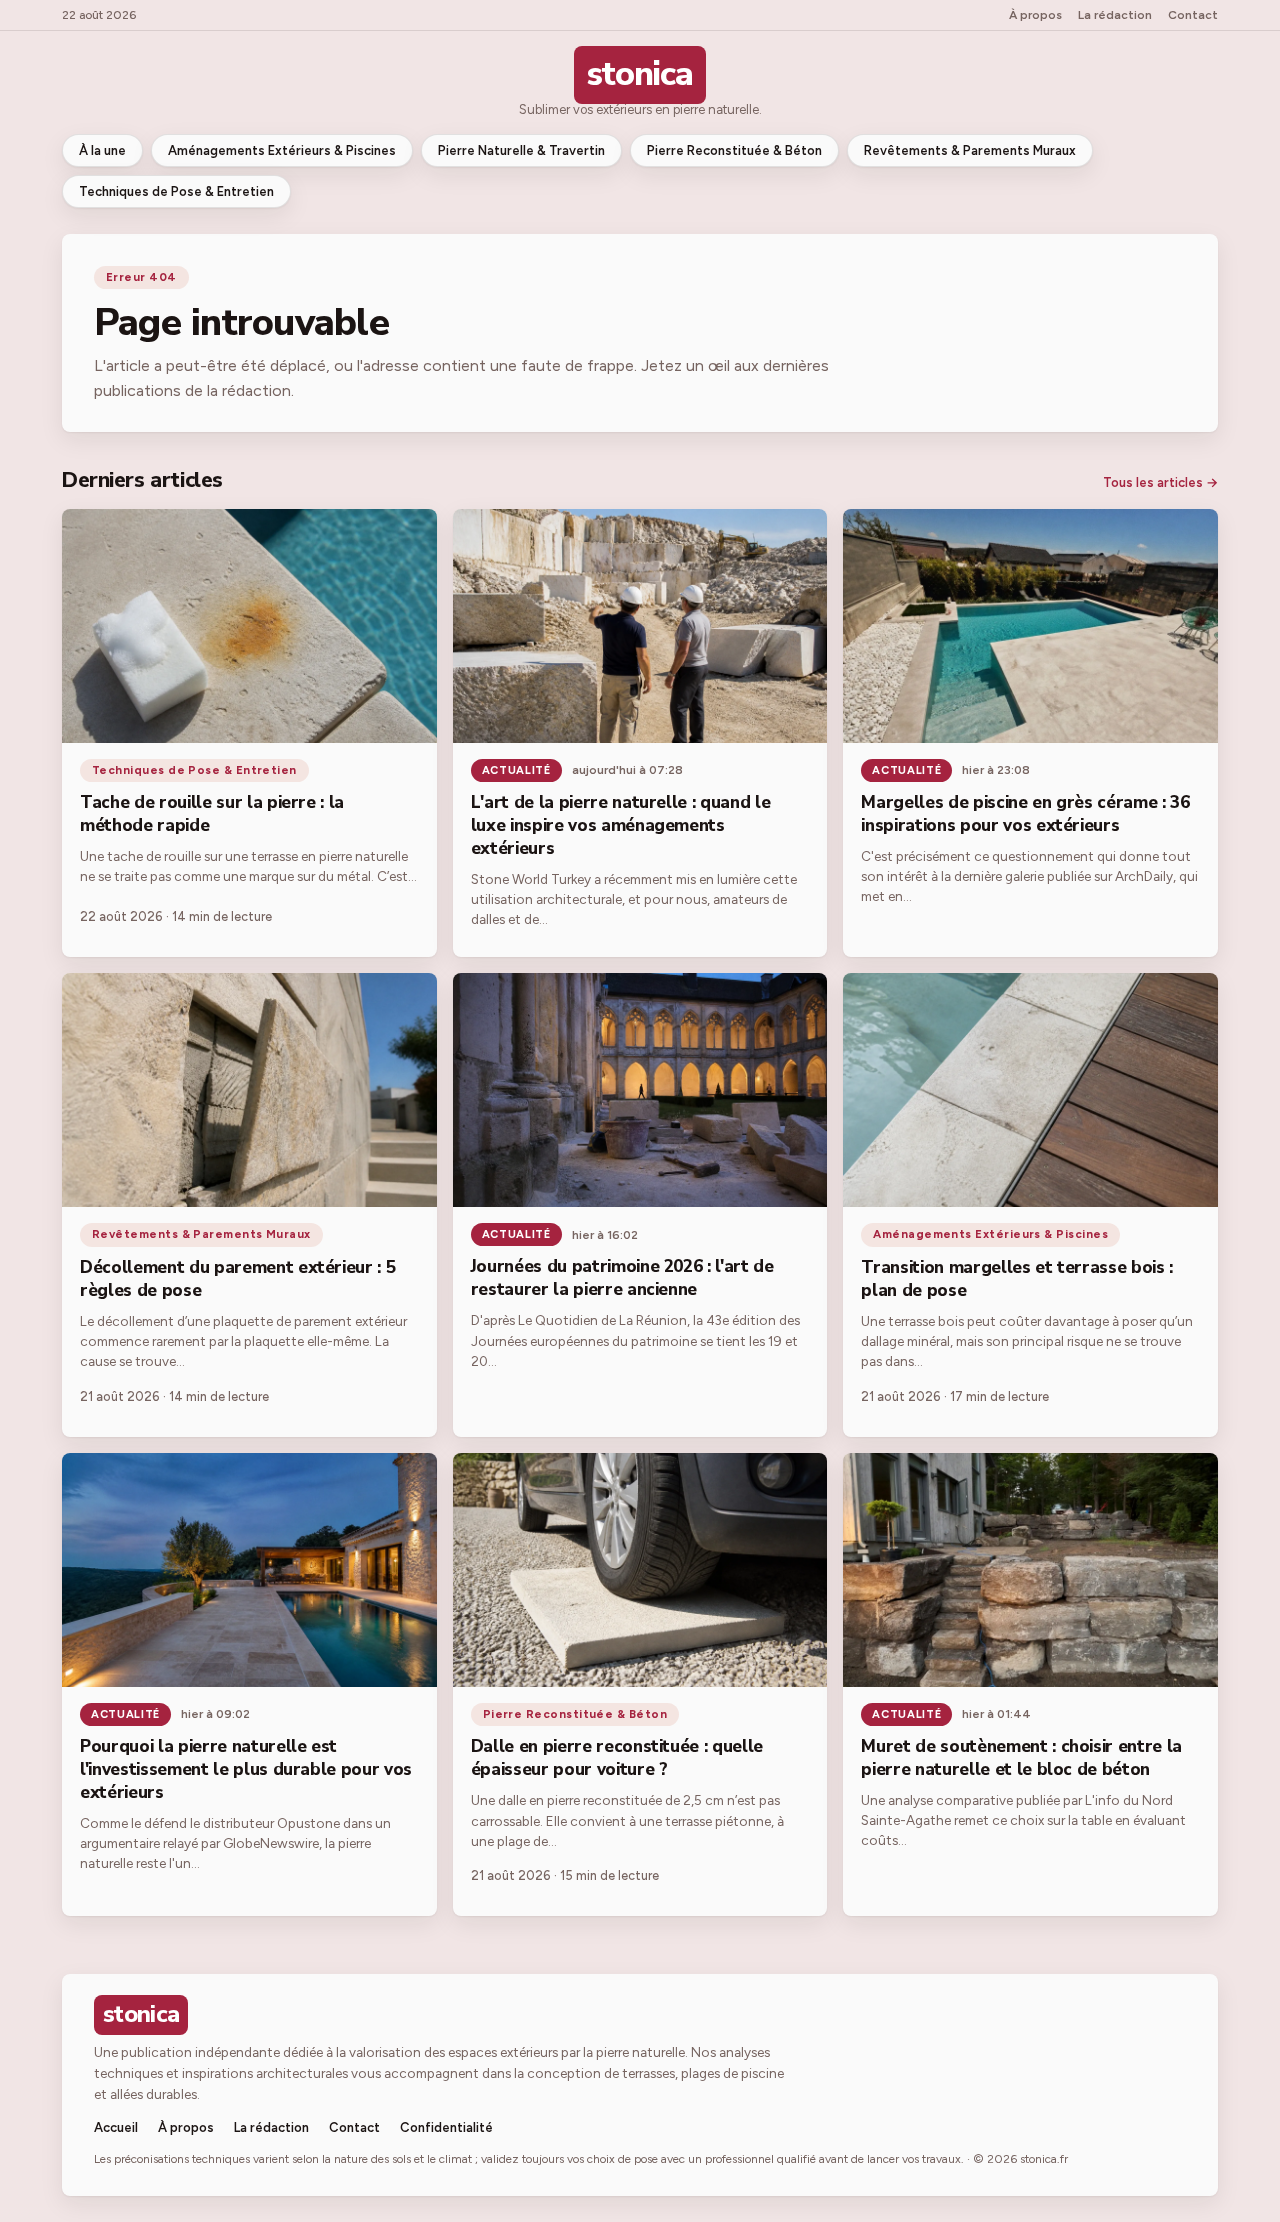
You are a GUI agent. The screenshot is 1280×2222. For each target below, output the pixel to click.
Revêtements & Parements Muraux (970, 150)
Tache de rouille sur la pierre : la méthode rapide (212, 814)
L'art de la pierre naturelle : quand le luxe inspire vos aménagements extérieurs (621, 825)
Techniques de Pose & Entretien (176, 191)
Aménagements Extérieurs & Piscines (282, 150)
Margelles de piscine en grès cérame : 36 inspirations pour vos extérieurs (1025, 814)
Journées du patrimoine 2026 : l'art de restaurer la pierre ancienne (622, 1278)
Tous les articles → (1160, 482)
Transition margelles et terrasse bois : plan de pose (1017, 1279)
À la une (102, 150)
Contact (1193, 15)
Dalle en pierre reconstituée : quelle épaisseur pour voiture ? (617, 1758)
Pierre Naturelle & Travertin (521, 150)
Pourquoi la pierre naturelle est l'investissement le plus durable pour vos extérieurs (246, 1769)
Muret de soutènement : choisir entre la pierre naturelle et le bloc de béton (1021, 1758)
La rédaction (1115, 15)
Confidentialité (446, 2127)
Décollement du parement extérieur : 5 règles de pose (237, 1279)
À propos (1035, 15)
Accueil (116, 2127)
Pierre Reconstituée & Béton (734, 150)
